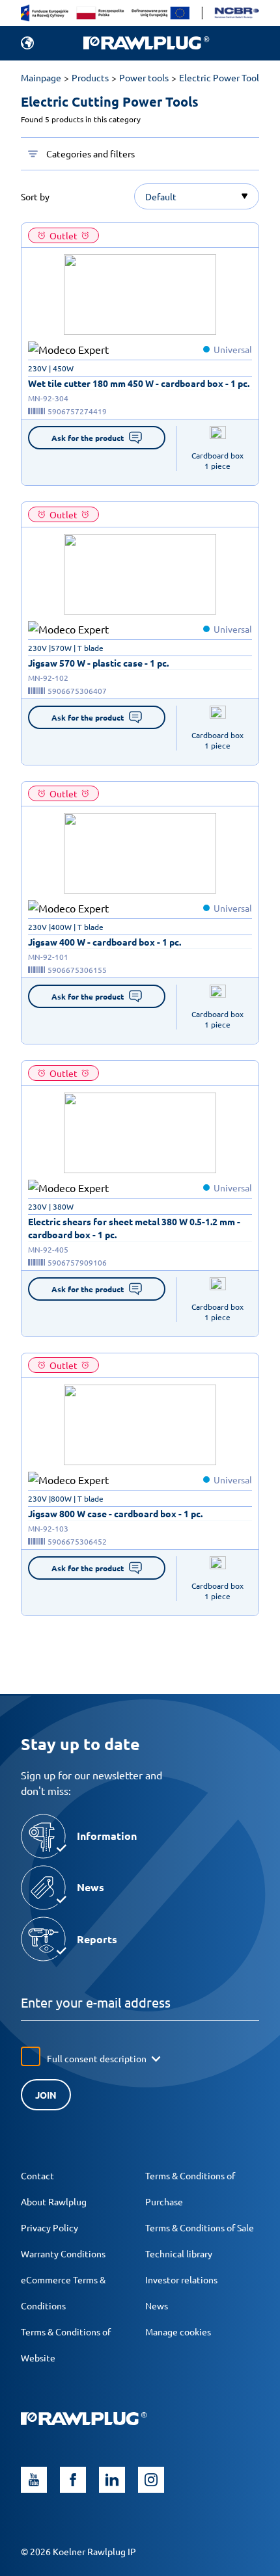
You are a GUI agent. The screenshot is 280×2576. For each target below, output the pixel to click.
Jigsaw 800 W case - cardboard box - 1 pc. (115, 1513)
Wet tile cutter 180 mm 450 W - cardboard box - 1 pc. (139, 383)
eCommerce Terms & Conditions (63, 2292)
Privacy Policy (49, 2227)
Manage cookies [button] (178, 2331)
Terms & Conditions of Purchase (190, 2188)
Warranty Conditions (63, 2253)
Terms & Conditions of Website (66, 2344)
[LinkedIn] (112, 2480)
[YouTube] (34, 2480)
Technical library (179, 2253)
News (157, 2305)
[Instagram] (151, 2480)
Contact (37, 2175)
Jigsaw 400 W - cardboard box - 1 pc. (105, 942)
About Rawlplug (54, 2201)
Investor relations (181, 2279)
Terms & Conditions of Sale (200, 2227)
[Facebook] (73, 2480)
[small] (140, 295)
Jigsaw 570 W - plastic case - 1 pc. (98, 663)
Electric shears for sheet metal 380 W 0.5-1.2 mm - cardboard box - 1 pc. (134, 1228)
